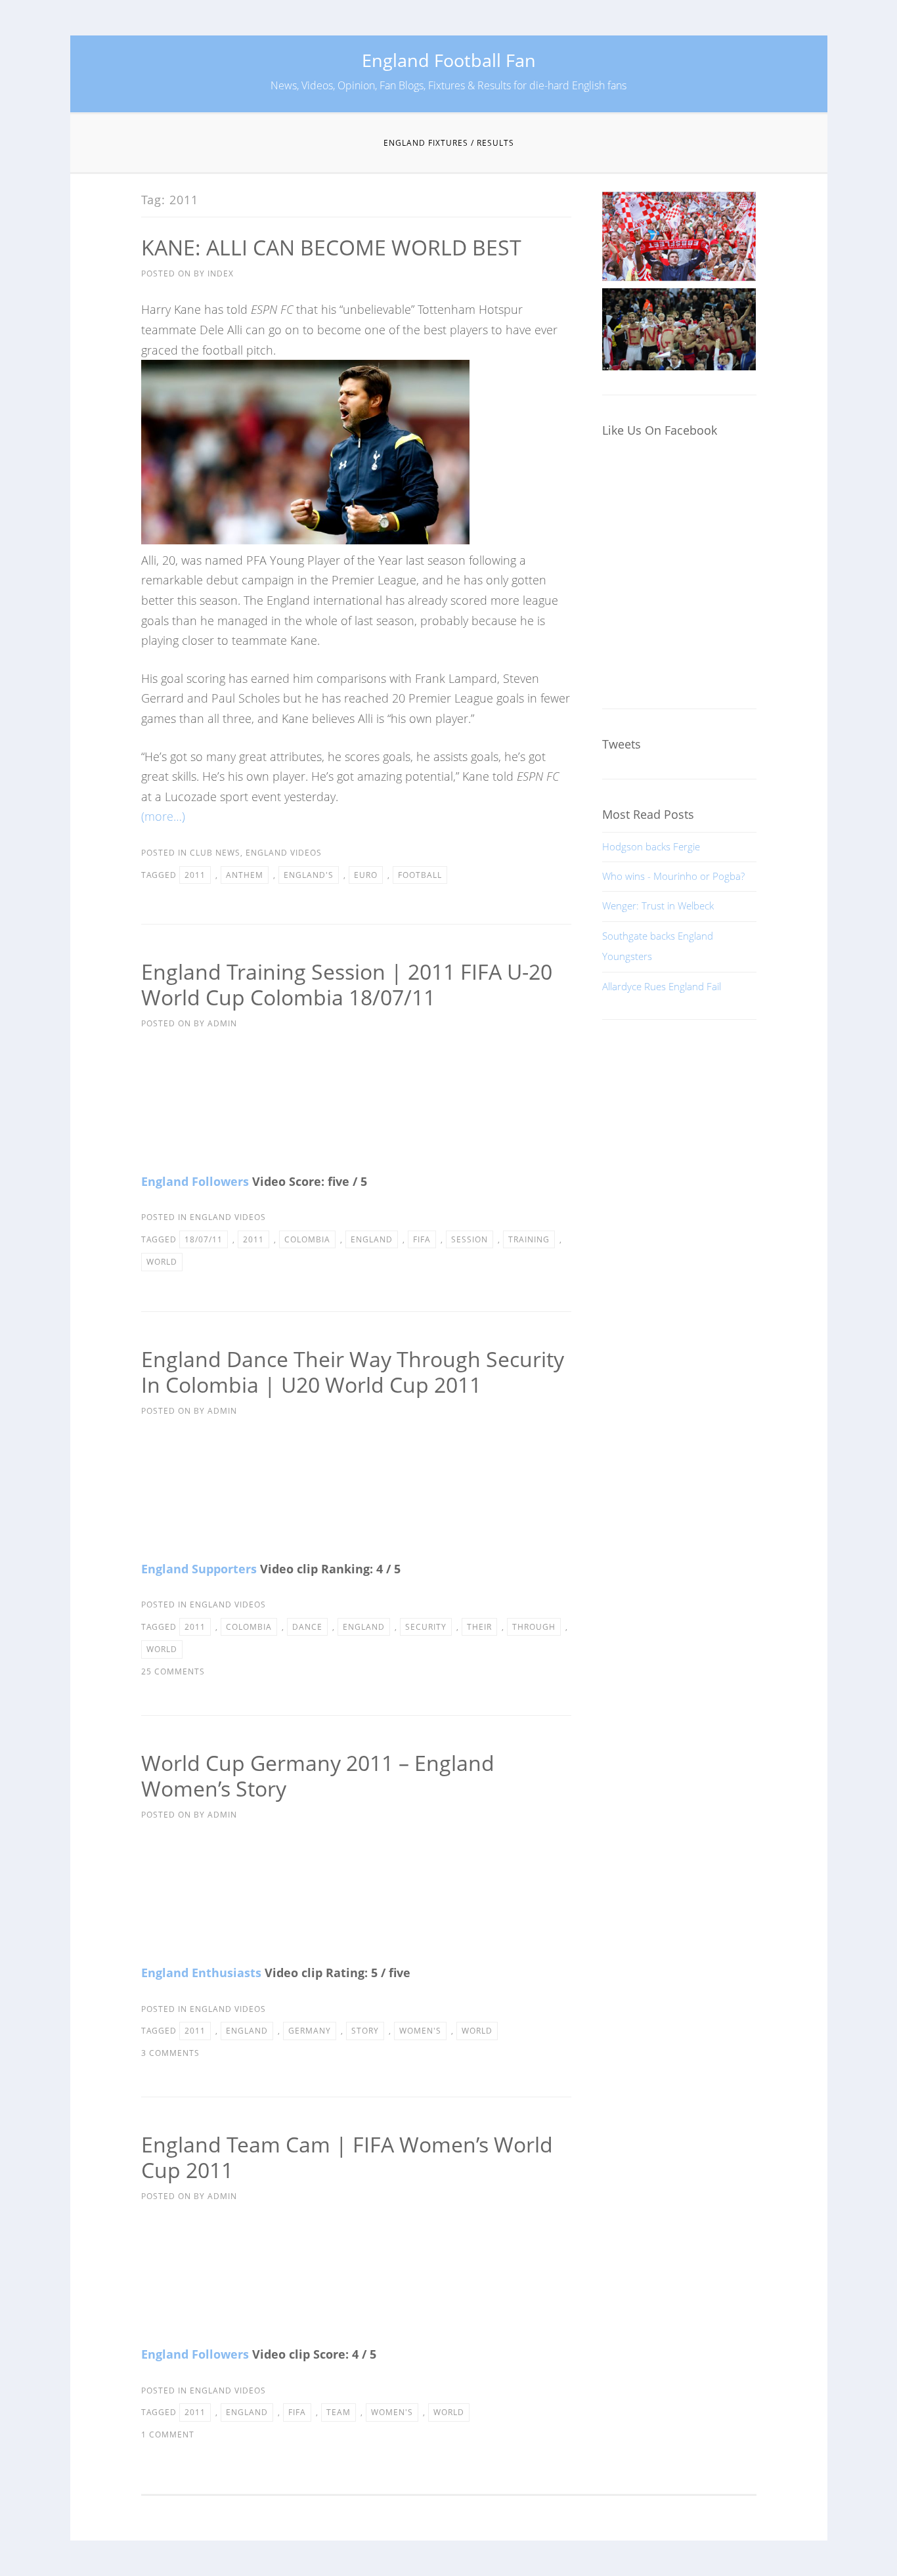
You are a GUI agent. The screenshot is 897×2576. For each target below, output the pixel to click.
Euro (366, 875)
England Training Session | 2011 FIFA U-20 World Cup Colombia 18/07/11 (347, 984)
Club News (215, 853)
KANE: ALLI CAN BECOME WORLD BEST (331, 247)
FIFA (422, 1239)
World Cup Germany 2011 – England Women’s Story (318, 1776)
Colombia (307, 1239)
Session (470, 1239)
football (420, 875)
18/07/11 (204, 1239)
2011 (195, 875)
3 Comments (170, 2053)
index (221, 273)
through (534, 1627)
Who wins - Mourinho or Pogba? (673, 876)
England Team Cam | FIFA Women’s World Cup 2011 (347, 2157)
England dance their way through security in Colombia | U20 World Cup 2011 (353, 1372)
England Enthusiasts (201, 1973)
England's (309, 875)
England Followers (195, 1181)
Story (365, 2031)
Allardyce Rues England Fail (662, 986)
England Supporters (199, 1569)
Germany (310, 2031)
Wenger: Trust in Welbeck (658, 906)
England (372, 1239)
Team (339, 2412)
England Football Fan (449, 60)
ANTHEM (245, 875)
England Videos (284, 853)
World (162, 1262)
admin (222, 1023)
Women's (420, 2031)
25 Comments (173, 1671)
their (479, 1627)
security (426, 1627)
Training (529, 1239)
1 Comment (168, 2434)
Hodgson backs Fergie (651, 846)
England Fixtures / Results (449, 143)
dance (307, 1627)
